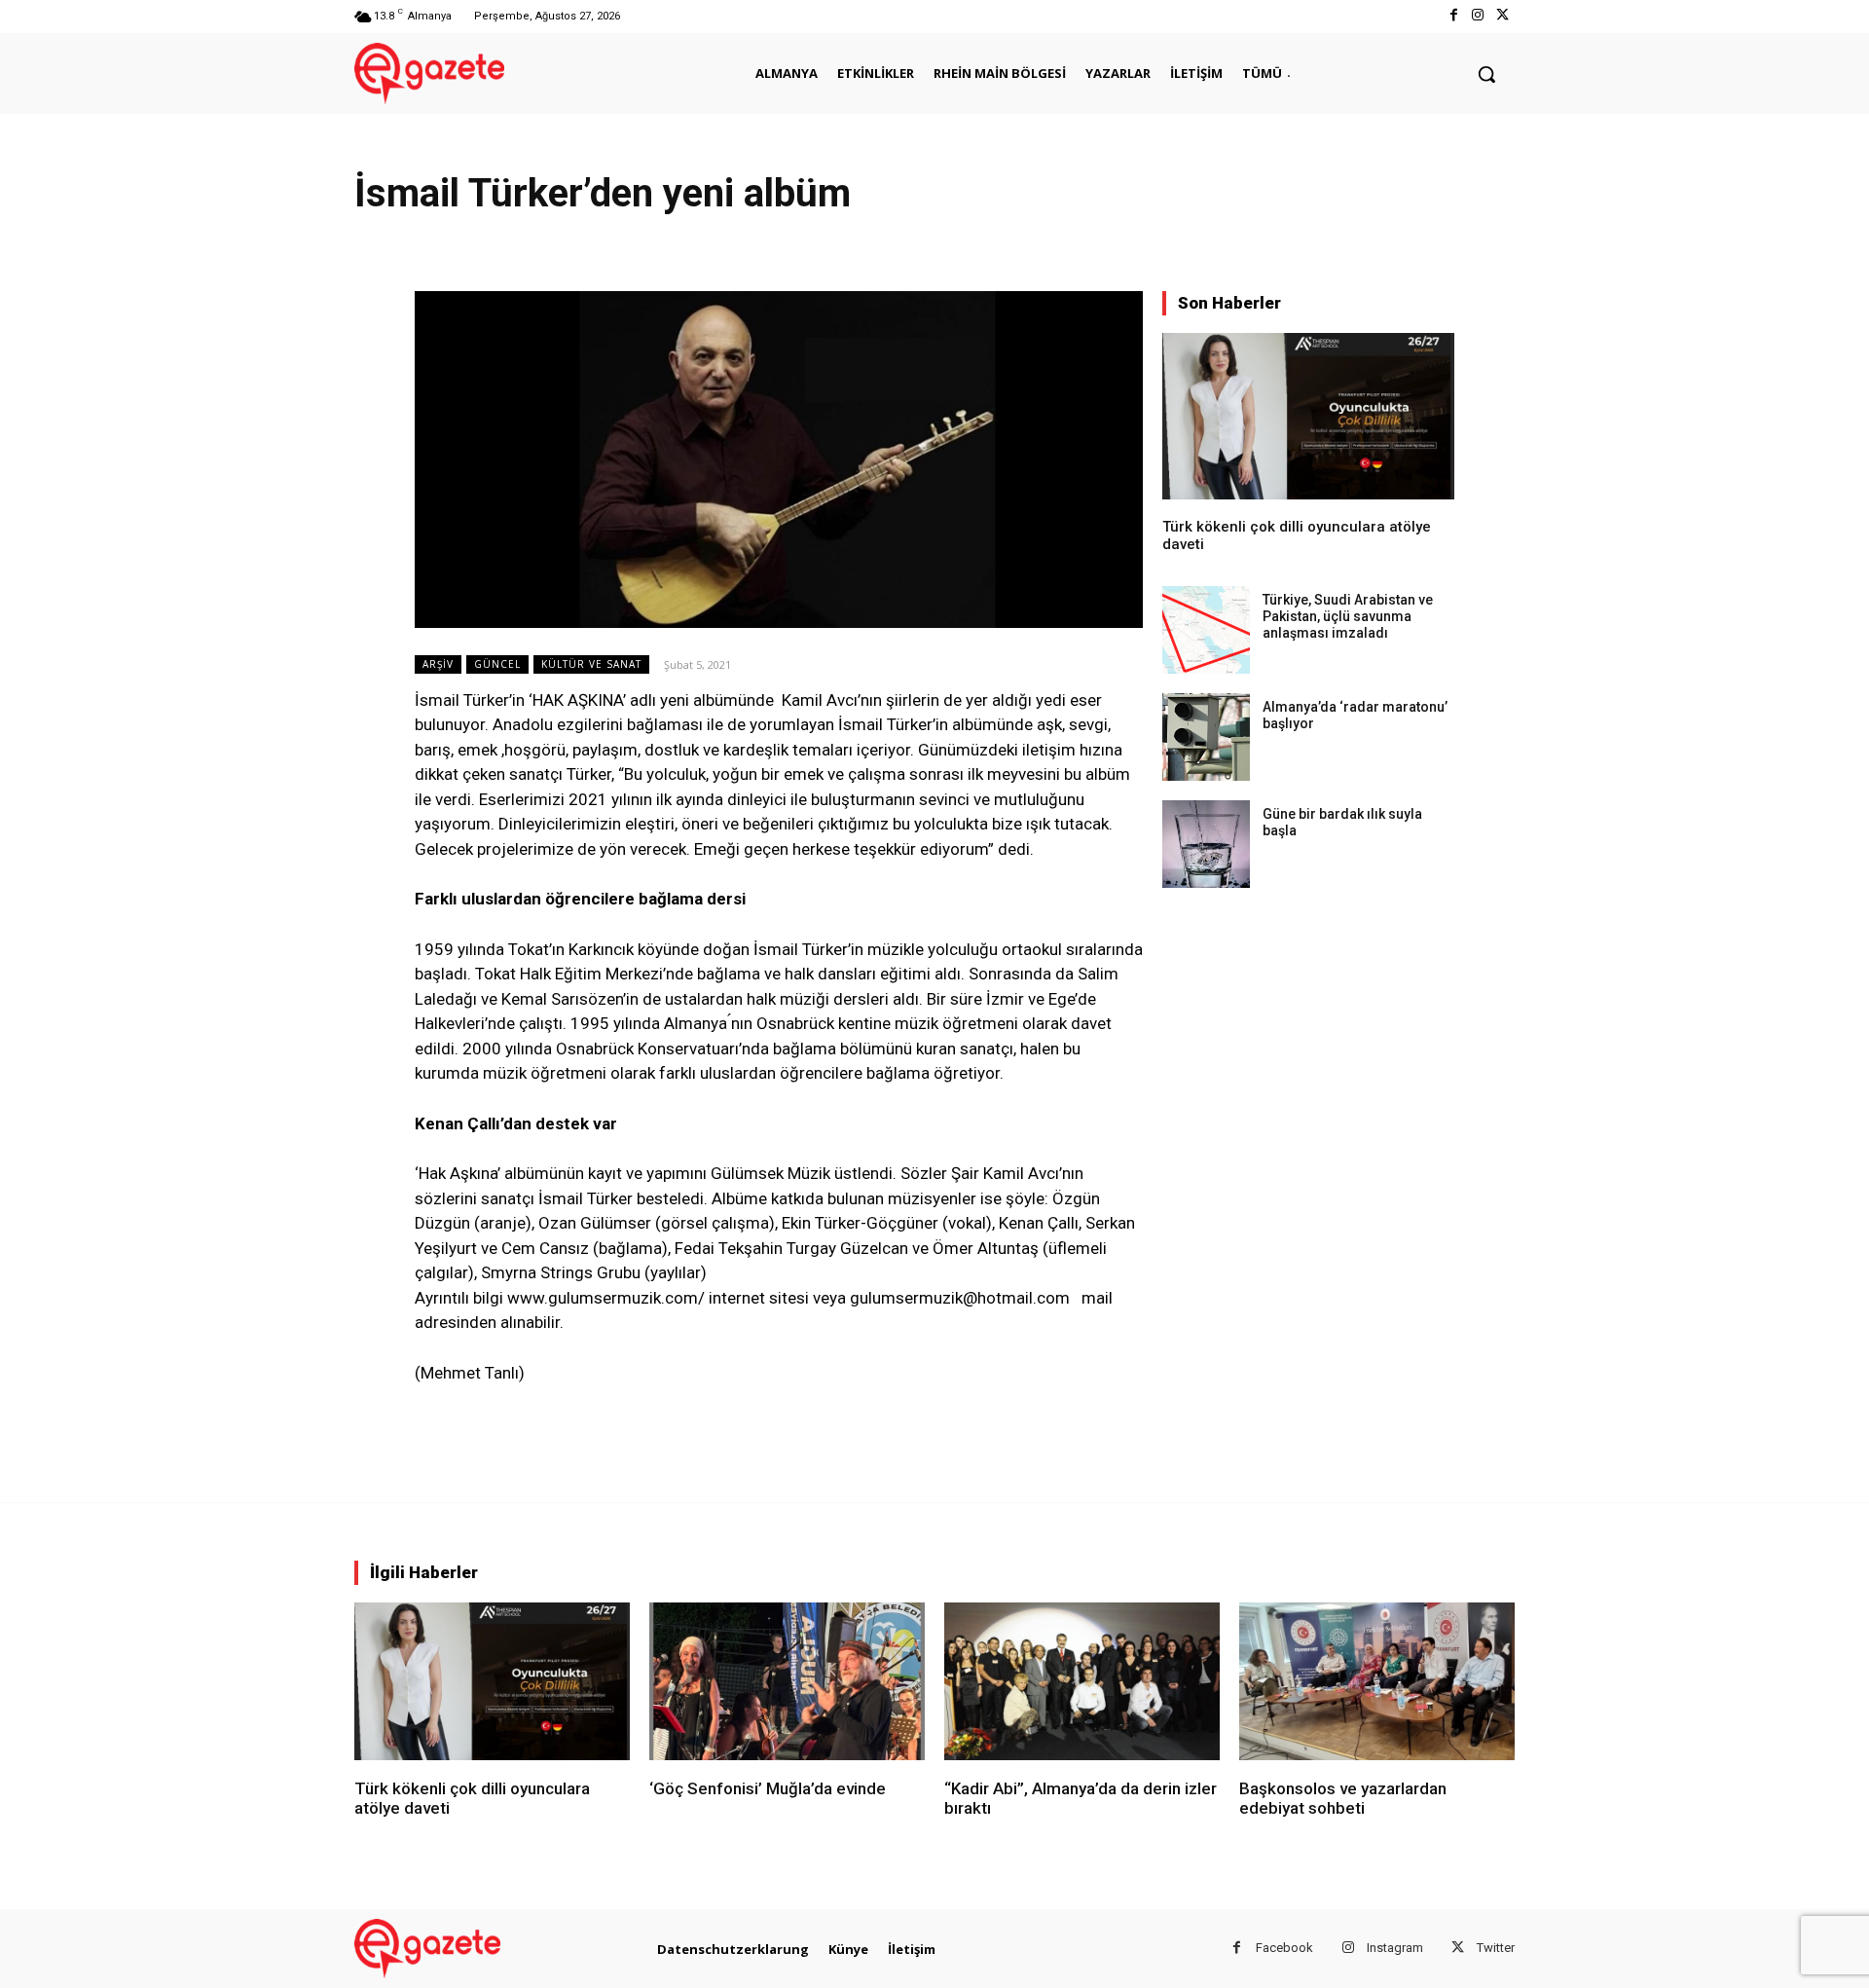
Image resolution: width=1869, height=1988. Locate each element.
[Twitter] (1503, 16)
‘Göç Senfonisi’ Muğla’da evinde (768, 1788)
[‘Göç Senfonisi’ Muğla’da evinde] (787, 1681)
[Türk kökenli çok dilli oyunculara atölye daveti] (1308, 416)
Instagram (1395, 1948)
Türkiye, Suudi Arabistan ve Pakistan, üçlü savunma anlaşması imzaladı (1348, 616)
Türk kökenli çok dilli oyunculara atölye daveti (472, 1798)
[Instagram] (1478, 16)
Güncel (497, 664)
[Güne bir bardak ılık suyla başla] (1206, 844)
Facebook (1284, 1948)
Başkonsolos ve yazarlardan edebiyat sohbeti (1343, 1798)
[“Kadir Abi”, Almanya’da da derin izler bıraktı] (1082, 1681)
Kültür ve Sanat (591, 664)
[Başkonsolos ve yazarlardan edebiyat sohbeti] (1377, 1681)
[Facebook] (1453, 16)
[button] (1486, 74)
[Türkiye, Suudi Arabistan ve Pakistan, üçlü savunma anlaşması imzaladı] (1206, 630)
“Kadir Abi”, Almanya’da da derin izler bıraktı (1081, 1798)
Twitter (1496, 1948)
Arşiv (438, 664)
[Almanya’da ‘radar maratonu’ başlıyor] (1206, 737)
